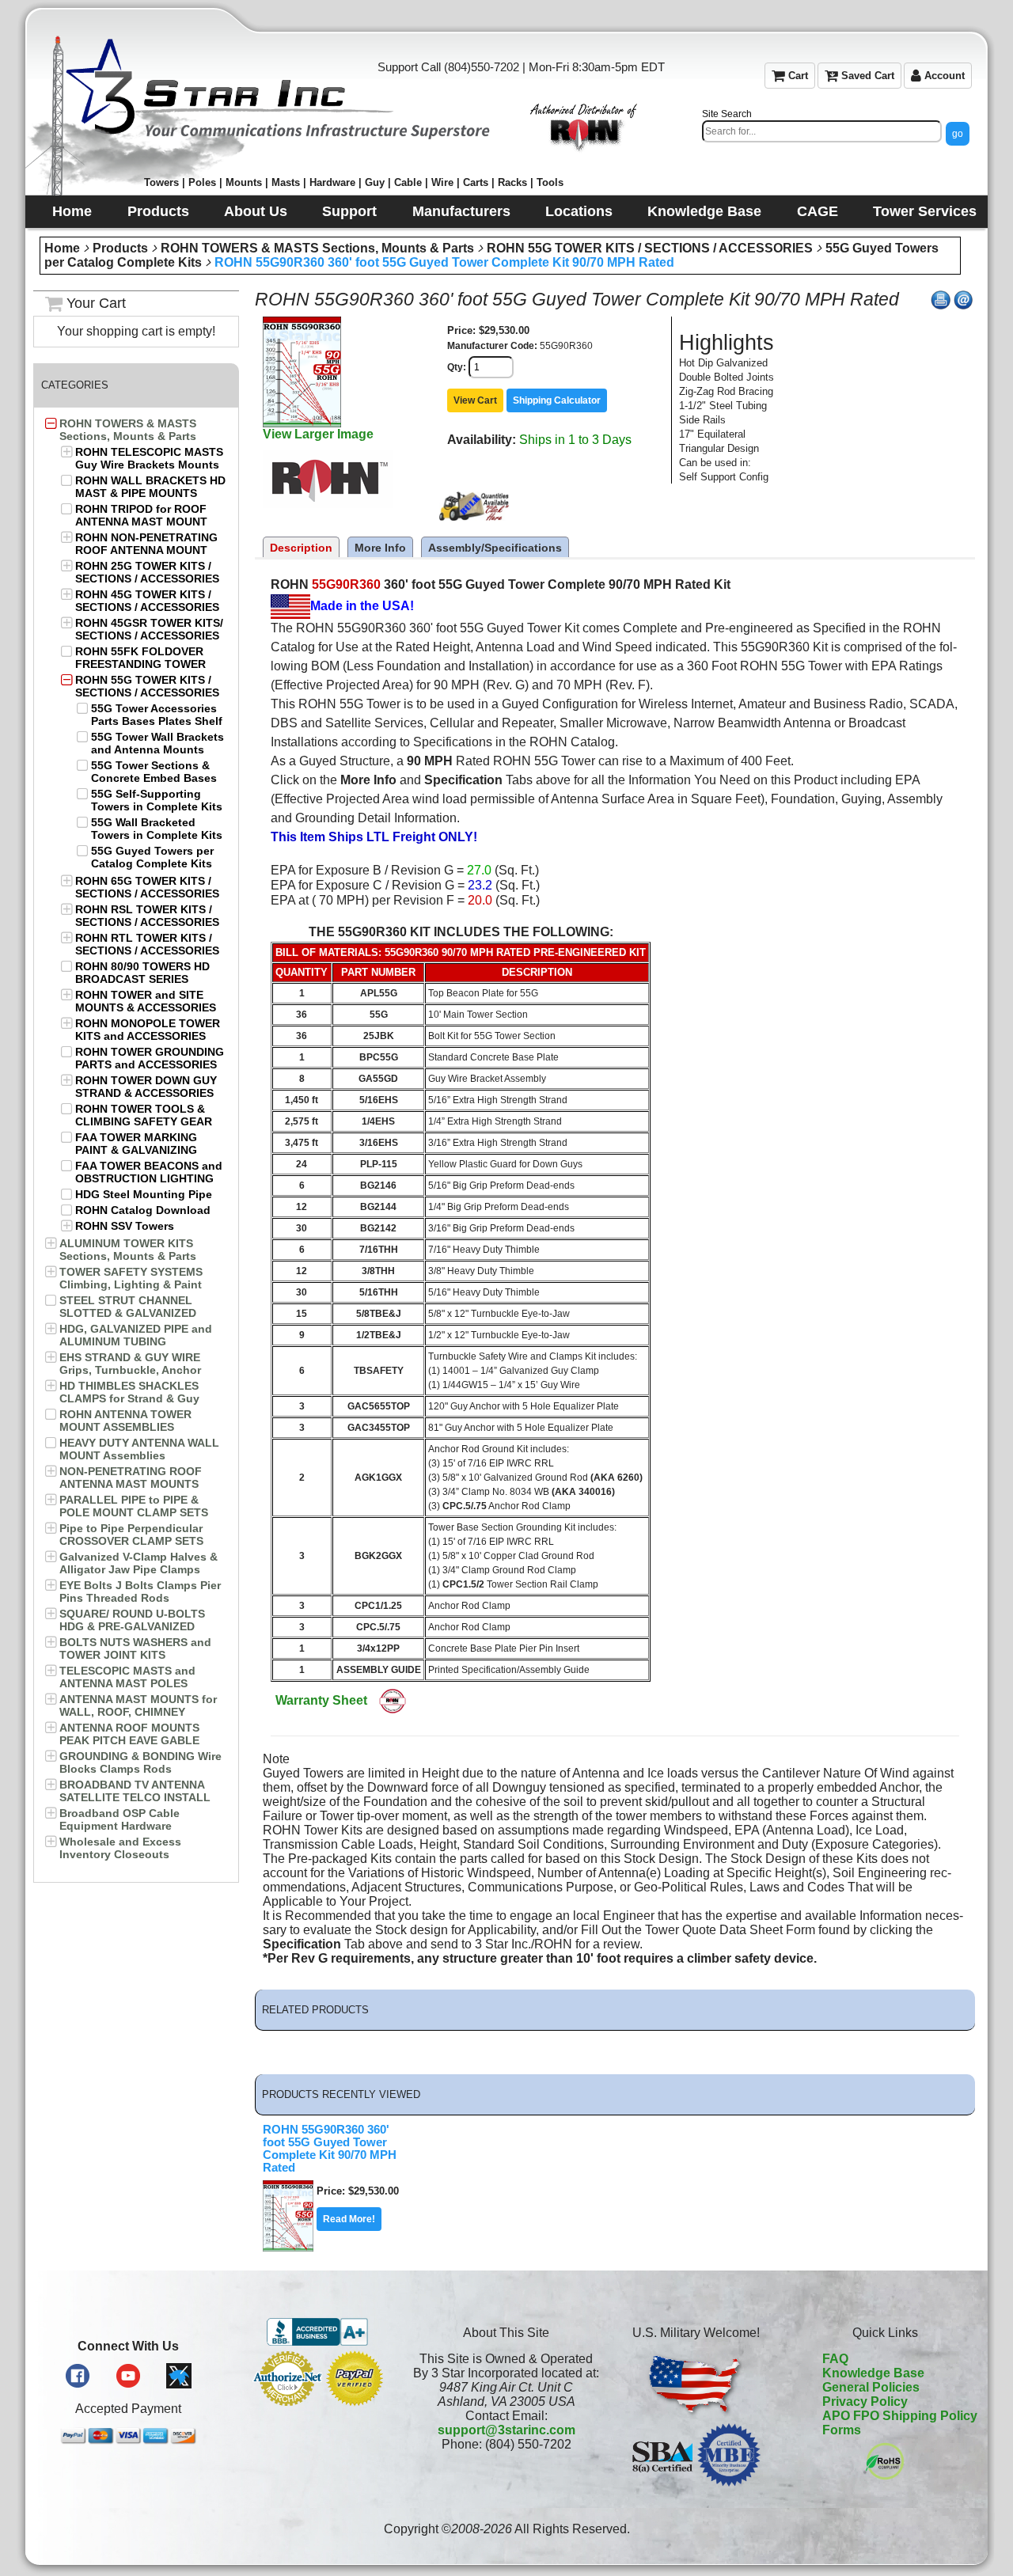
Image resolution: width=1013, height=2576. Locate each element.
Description (301, 548)
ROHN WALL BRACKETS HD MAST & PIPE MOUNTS (150, 487)
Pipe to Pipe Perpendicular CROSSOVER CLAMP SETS (131, 1535)
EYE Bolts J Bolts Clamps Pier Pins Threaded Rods (140, 1592)
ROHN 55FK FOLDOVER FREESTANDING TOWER (140, 658)
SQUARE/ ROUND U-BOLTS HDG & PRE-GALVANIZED (132, 1620)
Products (120, 248)
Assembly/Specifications (495, 548)
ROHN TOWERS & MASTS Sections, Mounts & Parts (317, 248)
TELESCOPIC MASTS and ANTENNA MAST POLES (127, 1677)
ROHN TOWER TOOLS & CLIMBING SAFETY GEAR (144, 1115)
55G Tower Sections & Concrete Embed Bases (154, 772)
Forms (842, 2430)
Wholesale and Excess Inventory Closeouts (120, 1848)
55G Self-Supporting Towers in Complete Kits (157, 800)
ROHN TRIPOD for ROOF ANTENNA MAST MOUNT (141, 515)
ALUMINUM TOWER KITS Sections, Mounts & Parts (128, 1250)
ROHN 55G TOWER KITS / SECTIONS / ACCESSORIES (650, 248)
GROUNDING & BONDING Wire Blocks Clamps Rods (140, 1762)
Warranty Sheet (321, 1700)
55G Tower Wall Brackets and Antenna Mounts (157, 743)
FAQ (835, 2359)
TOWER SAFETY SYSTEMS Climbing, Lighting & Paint (131, 1278)
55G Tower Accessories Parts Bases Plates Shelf (157, 715)
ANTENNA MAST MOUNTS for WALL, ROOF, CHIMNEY (138, 1705)
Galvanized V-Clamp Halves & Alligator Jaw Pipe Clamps (138, 1563)
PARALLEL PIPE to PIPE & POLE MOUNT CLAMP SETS (134, 1506)
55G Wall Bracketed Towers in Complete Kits (157, 829)
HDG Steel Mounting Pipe (144, 1194)
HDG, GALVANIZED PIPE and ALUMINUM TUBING (136, 1335)
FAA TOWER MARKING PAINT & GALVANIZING (136, 1144)
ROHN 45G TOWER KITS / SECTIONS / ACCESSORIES (147, 601)
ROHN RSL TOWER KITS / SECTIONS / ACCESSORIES (147, 916)
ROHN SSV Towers (125, 1226)
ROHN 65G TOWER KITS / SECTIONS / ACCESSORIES (147, 887)
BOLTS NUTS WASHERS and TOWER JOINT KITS (135, 1648)
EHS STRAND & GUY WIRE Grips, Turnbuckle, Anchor (130, 1364)
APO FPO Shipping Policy (900, 2416)
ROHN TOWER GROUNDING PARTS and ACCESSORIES (150, 1058)
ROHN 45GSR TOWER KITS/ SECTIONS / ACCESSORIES (149, 629)
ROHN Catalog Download (143, 1210)
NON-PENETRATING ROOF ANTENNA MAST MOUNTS (131, 1478)
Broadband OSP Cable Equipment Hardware (120, 1819)
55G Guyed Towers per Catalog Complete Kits (152, 857)
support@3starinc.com (506, 2430)
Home (62, 248)
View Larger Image (318, 434)
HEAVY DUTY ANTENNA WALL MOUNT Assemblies (139, 1449)
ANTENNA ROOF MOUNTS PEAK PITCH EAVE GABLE (129, 1734)
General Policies (871, 2387)
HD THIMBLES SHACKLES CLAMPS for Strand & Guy (129, 1392)
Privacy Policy (865, 2401)
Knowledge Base (873, 2373)
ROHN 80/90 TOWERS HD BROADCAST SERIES (142, 973)
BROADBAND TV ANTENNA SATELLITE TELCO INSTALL (135, 1791)
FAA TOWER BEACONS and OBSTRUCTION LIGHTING (149, 1172)
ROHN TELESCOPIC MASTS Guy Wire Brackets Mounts (149, 458)
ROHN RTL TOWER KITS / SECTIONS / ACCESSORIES (147, 944)
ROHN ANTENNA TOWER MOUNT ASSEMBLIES (125, 1421)
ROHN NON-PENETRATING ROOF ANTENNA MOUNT (146, 544)
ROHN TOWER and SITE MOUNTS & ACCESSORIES (146, 1001)
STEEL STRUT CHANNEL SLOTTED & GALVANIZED (128, 1307)
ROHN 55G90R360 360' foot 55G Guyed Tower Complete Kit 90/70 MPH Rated (444, 262)
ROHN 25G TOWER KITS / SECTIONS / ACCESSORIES (147, 572)
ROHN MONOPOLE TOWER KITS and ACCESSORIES (148, 1030)
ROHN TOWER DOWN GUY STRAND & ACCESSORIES (146, 1087)
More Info (380, 548)
